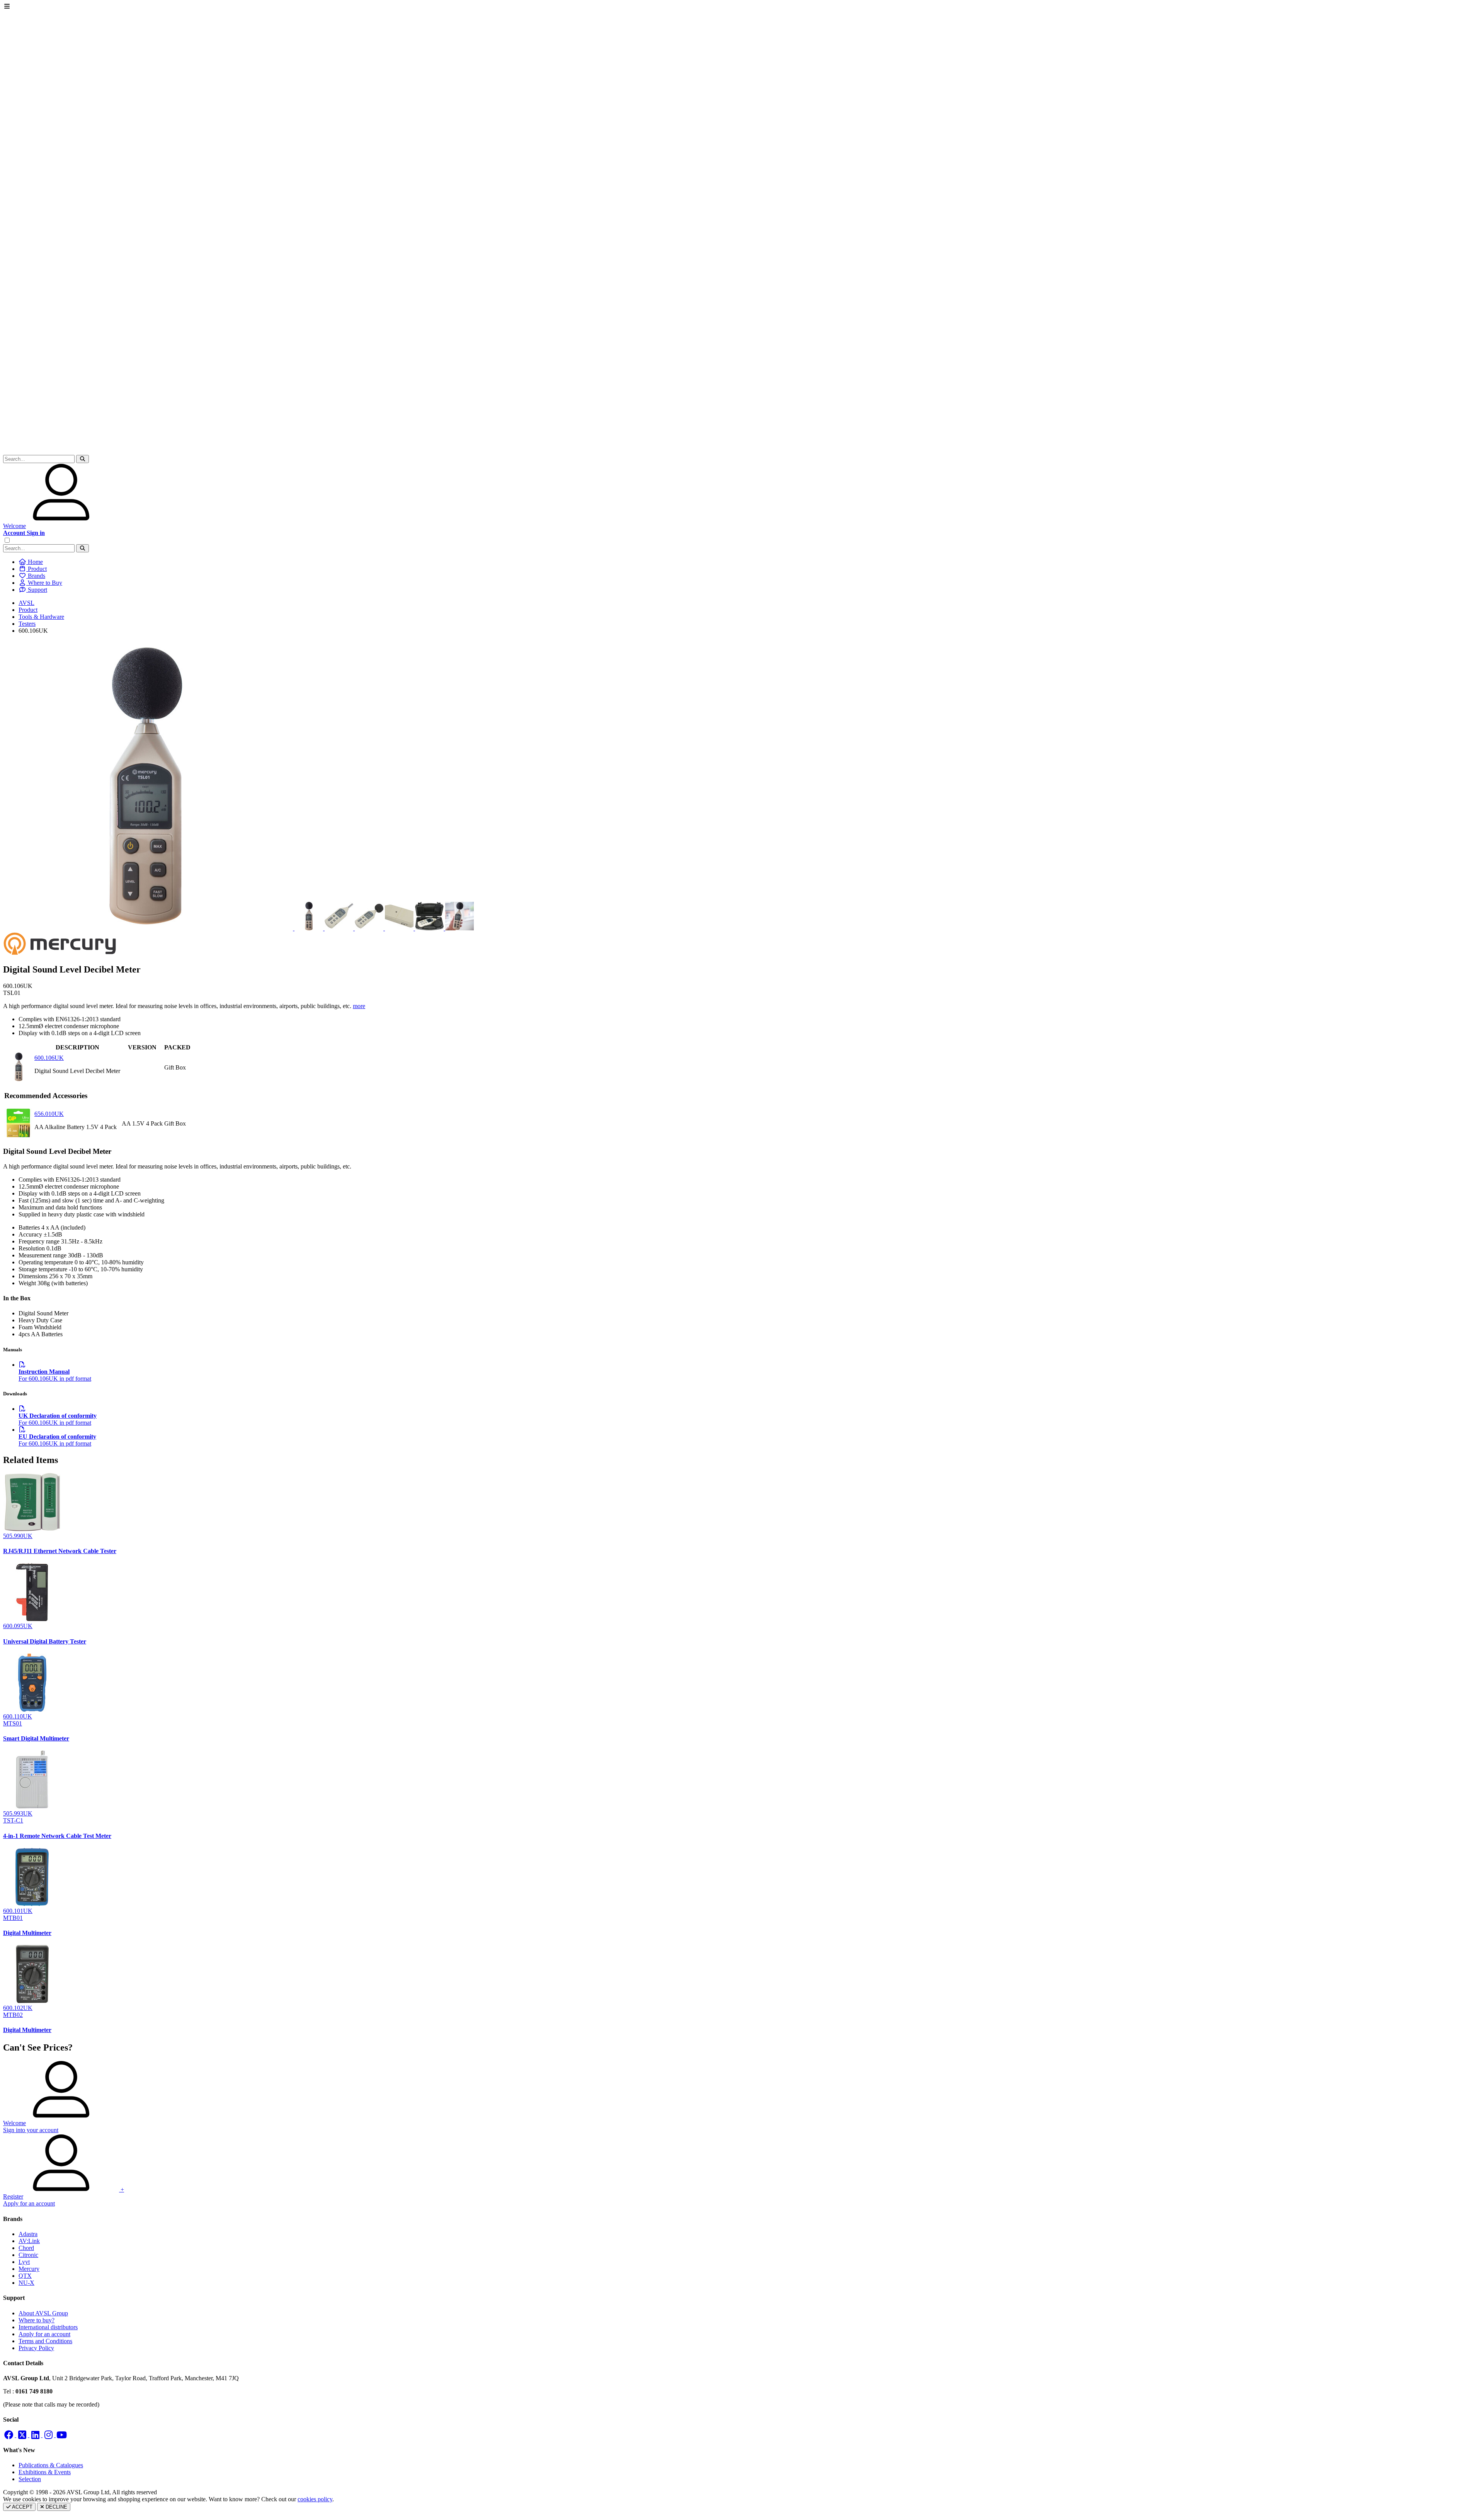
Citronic (28, 2255)
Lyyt (24, 2262)
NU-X (26, 2283)
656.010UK (49, 1114)
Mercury (29, 2269)
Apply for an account (44, 2334)
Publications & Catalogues (51, 2465)
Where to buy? (37, 2320)
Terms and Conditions (45, 2341)
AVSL (26, 603)
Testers (27, 624)
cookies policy (315, 2499)
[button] (83, 459)
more (359, 1006)
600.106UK (49, 1058)
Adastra (28, 2234)
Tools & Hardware (41, 617)
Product (28, 610)
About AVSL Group (43, 2313)
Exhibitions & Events (45, 2472)
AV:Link (29, 2241)
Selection (30, 2479)
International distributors (48, 2327)
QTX (25, 2276)
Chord (26, 2248)
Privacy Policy (36, 2348)
